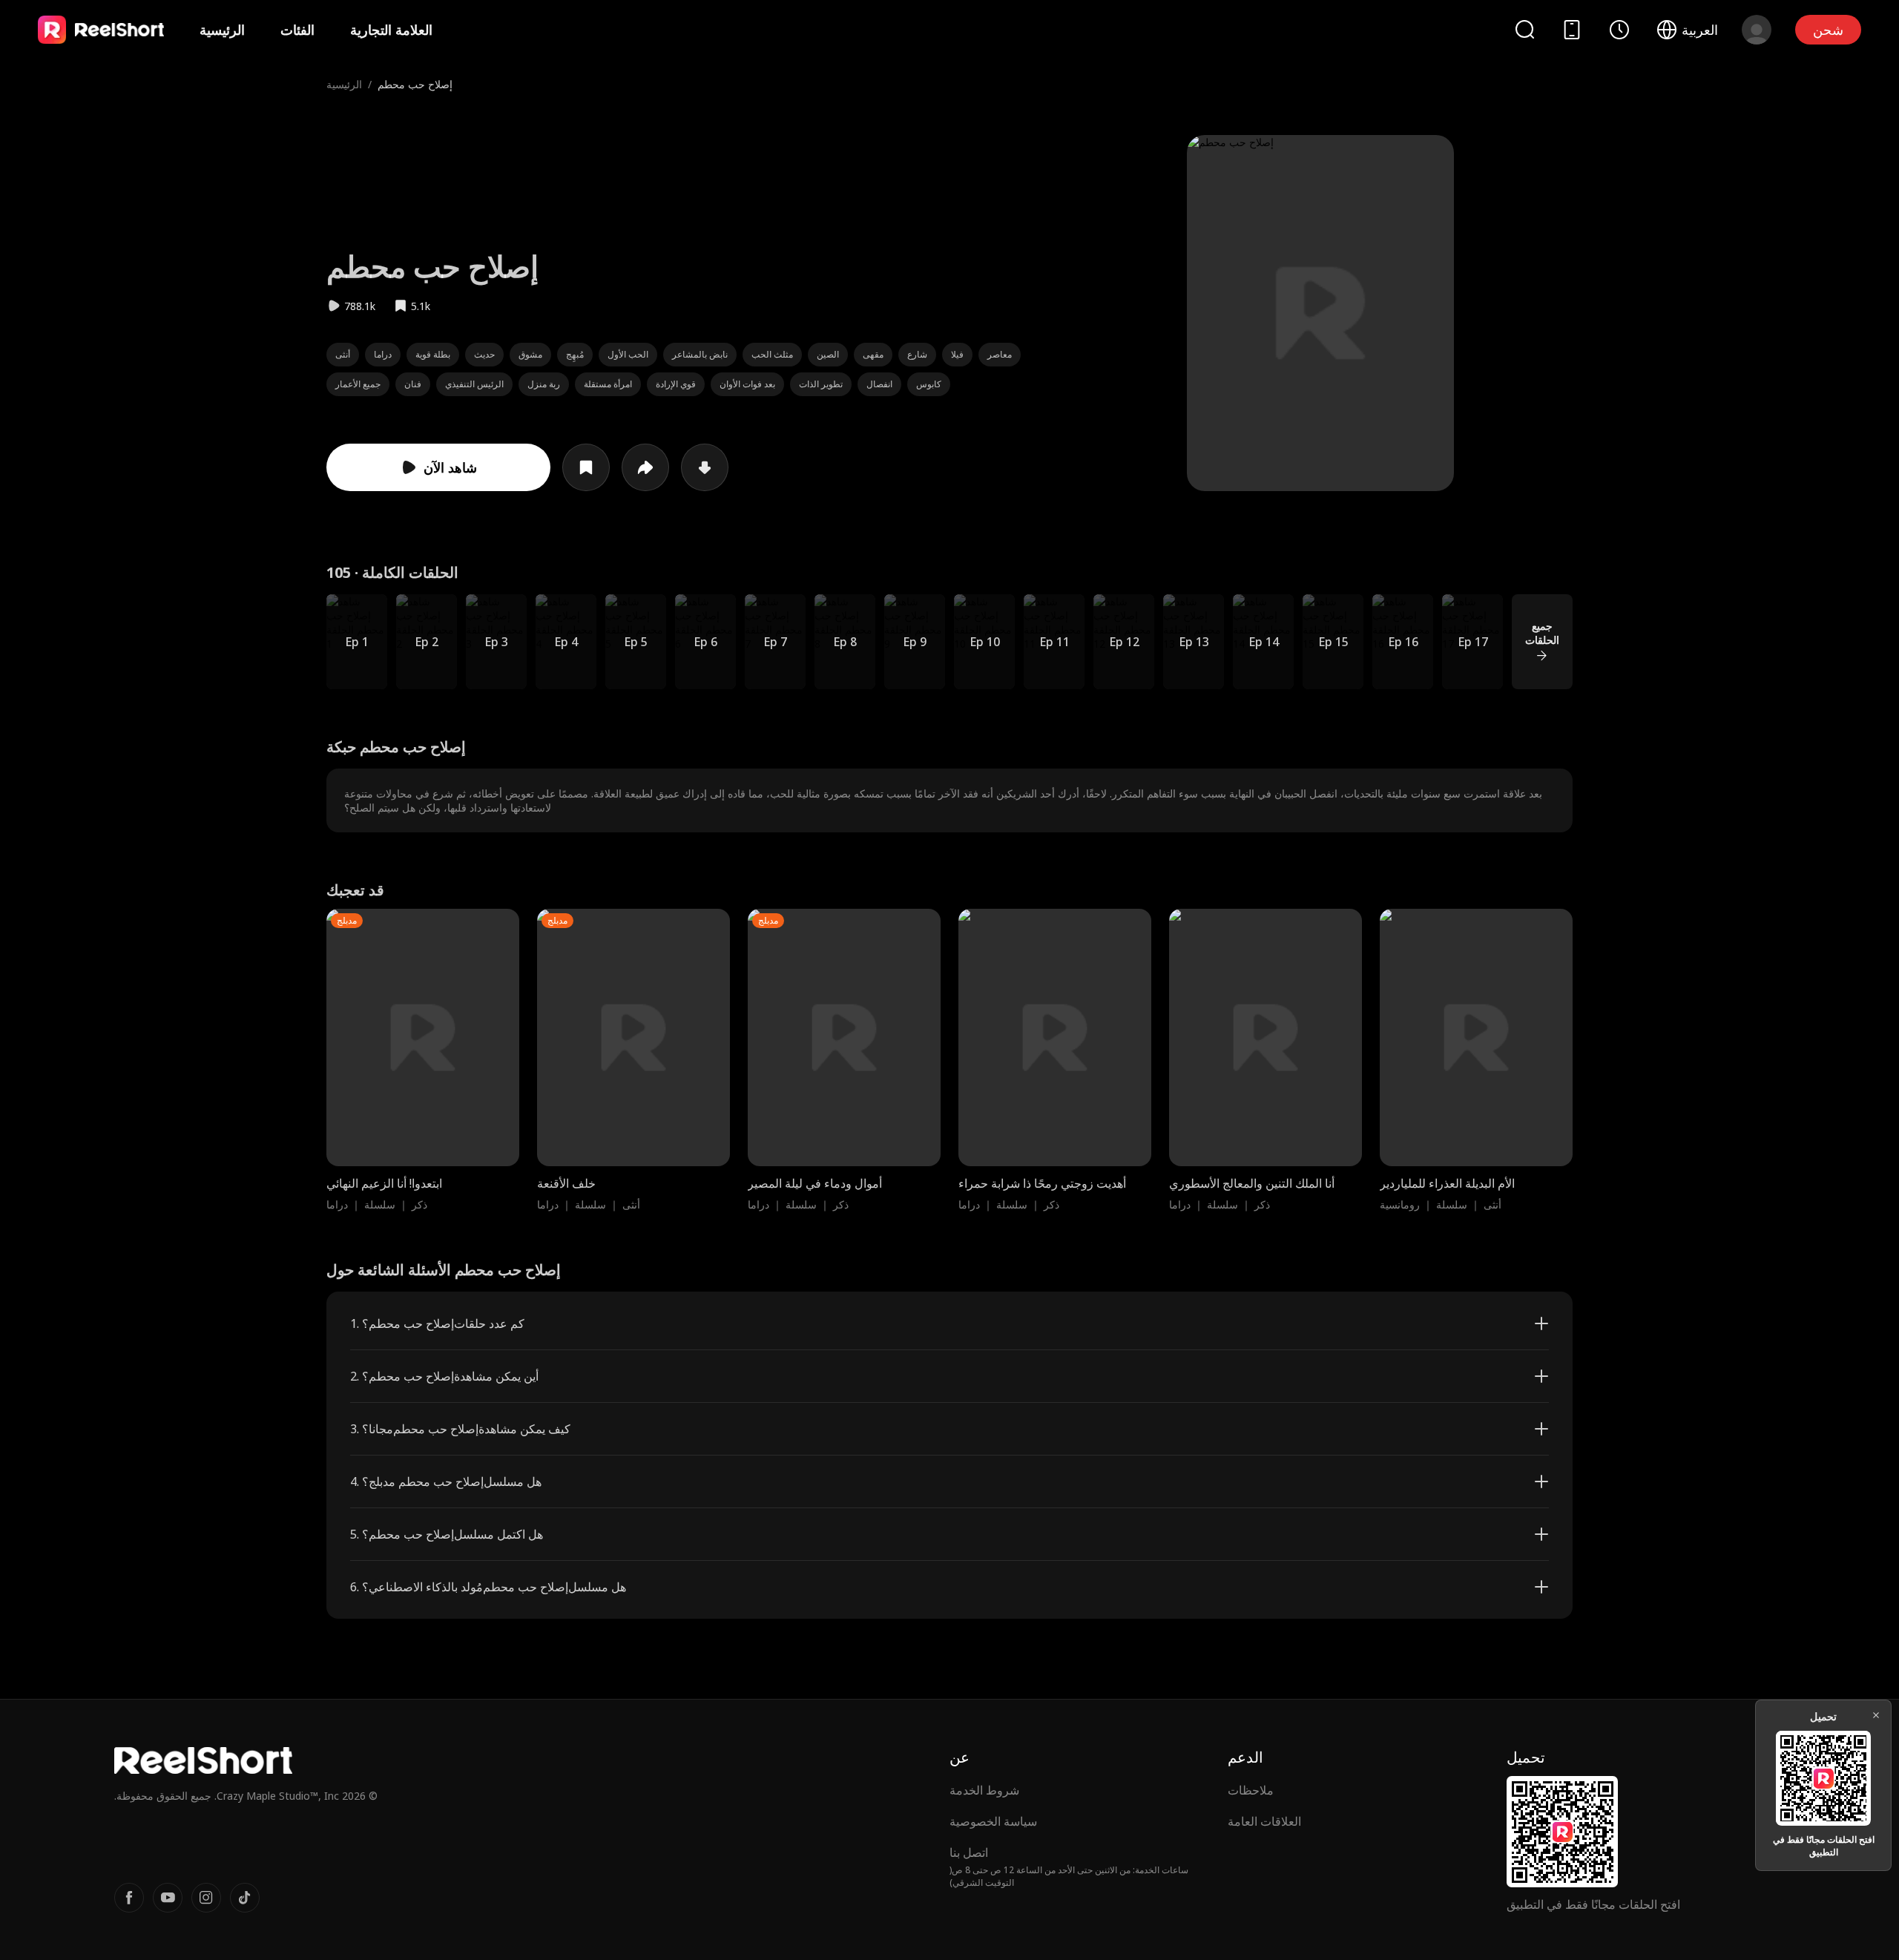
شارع (917, 354)
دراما (383, 354)
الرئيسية (222, 30)
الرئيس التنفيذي (474, 384)
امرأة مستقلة (608, 384)
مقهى (873, 354)
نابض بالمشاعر (700, 354)
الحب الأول (628, 354)
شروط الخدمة (984, 1790)
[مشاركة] (645, 467)
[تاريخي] (1619, 30)
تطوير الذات (821, 384)
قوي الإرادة (676, 384)
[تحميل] (705, 467)
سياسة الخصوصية (993, 1821)
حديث (484, 354)
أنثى (343, 354)
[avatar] (1757, 30)
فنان (413, 384)
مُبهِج (575, 354)
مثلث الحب (772, 354)
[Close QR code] (1876, 1715)
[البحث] (1524, 29)
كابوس (929, 384)
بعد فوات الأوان (747, 384)
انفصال (879, 384)
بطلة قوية (433, 354)
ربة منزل (544, 384)
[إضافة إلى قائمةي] (586, 467)
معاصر (1000, 354)
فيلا (957, 354)
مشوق (530, 354)
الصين (828, 354)
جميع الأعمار (358, 384)
